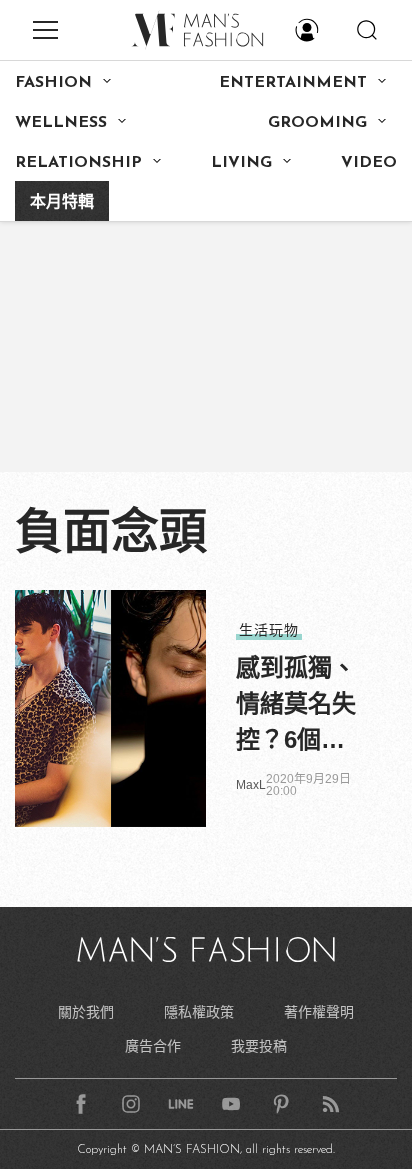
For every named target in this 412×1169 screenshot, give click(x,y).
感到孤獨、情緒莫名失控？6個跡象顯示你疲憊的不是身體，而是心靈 (296, 706)
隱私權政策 (199, 1012)
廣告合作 (153, 1046)
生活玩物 (269, 630)
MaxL (251, 785)
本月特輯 (62, 203)
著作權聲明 (319, 1012)
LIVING (241, 163)
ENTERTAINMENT (293, 83)
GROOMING (317, 123)
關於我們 (86, 1012)
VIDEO (369, 163)
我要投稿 (259, 1046)
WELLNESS (61, 123)
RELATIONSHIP (78, 163)
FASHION (53, 83)
